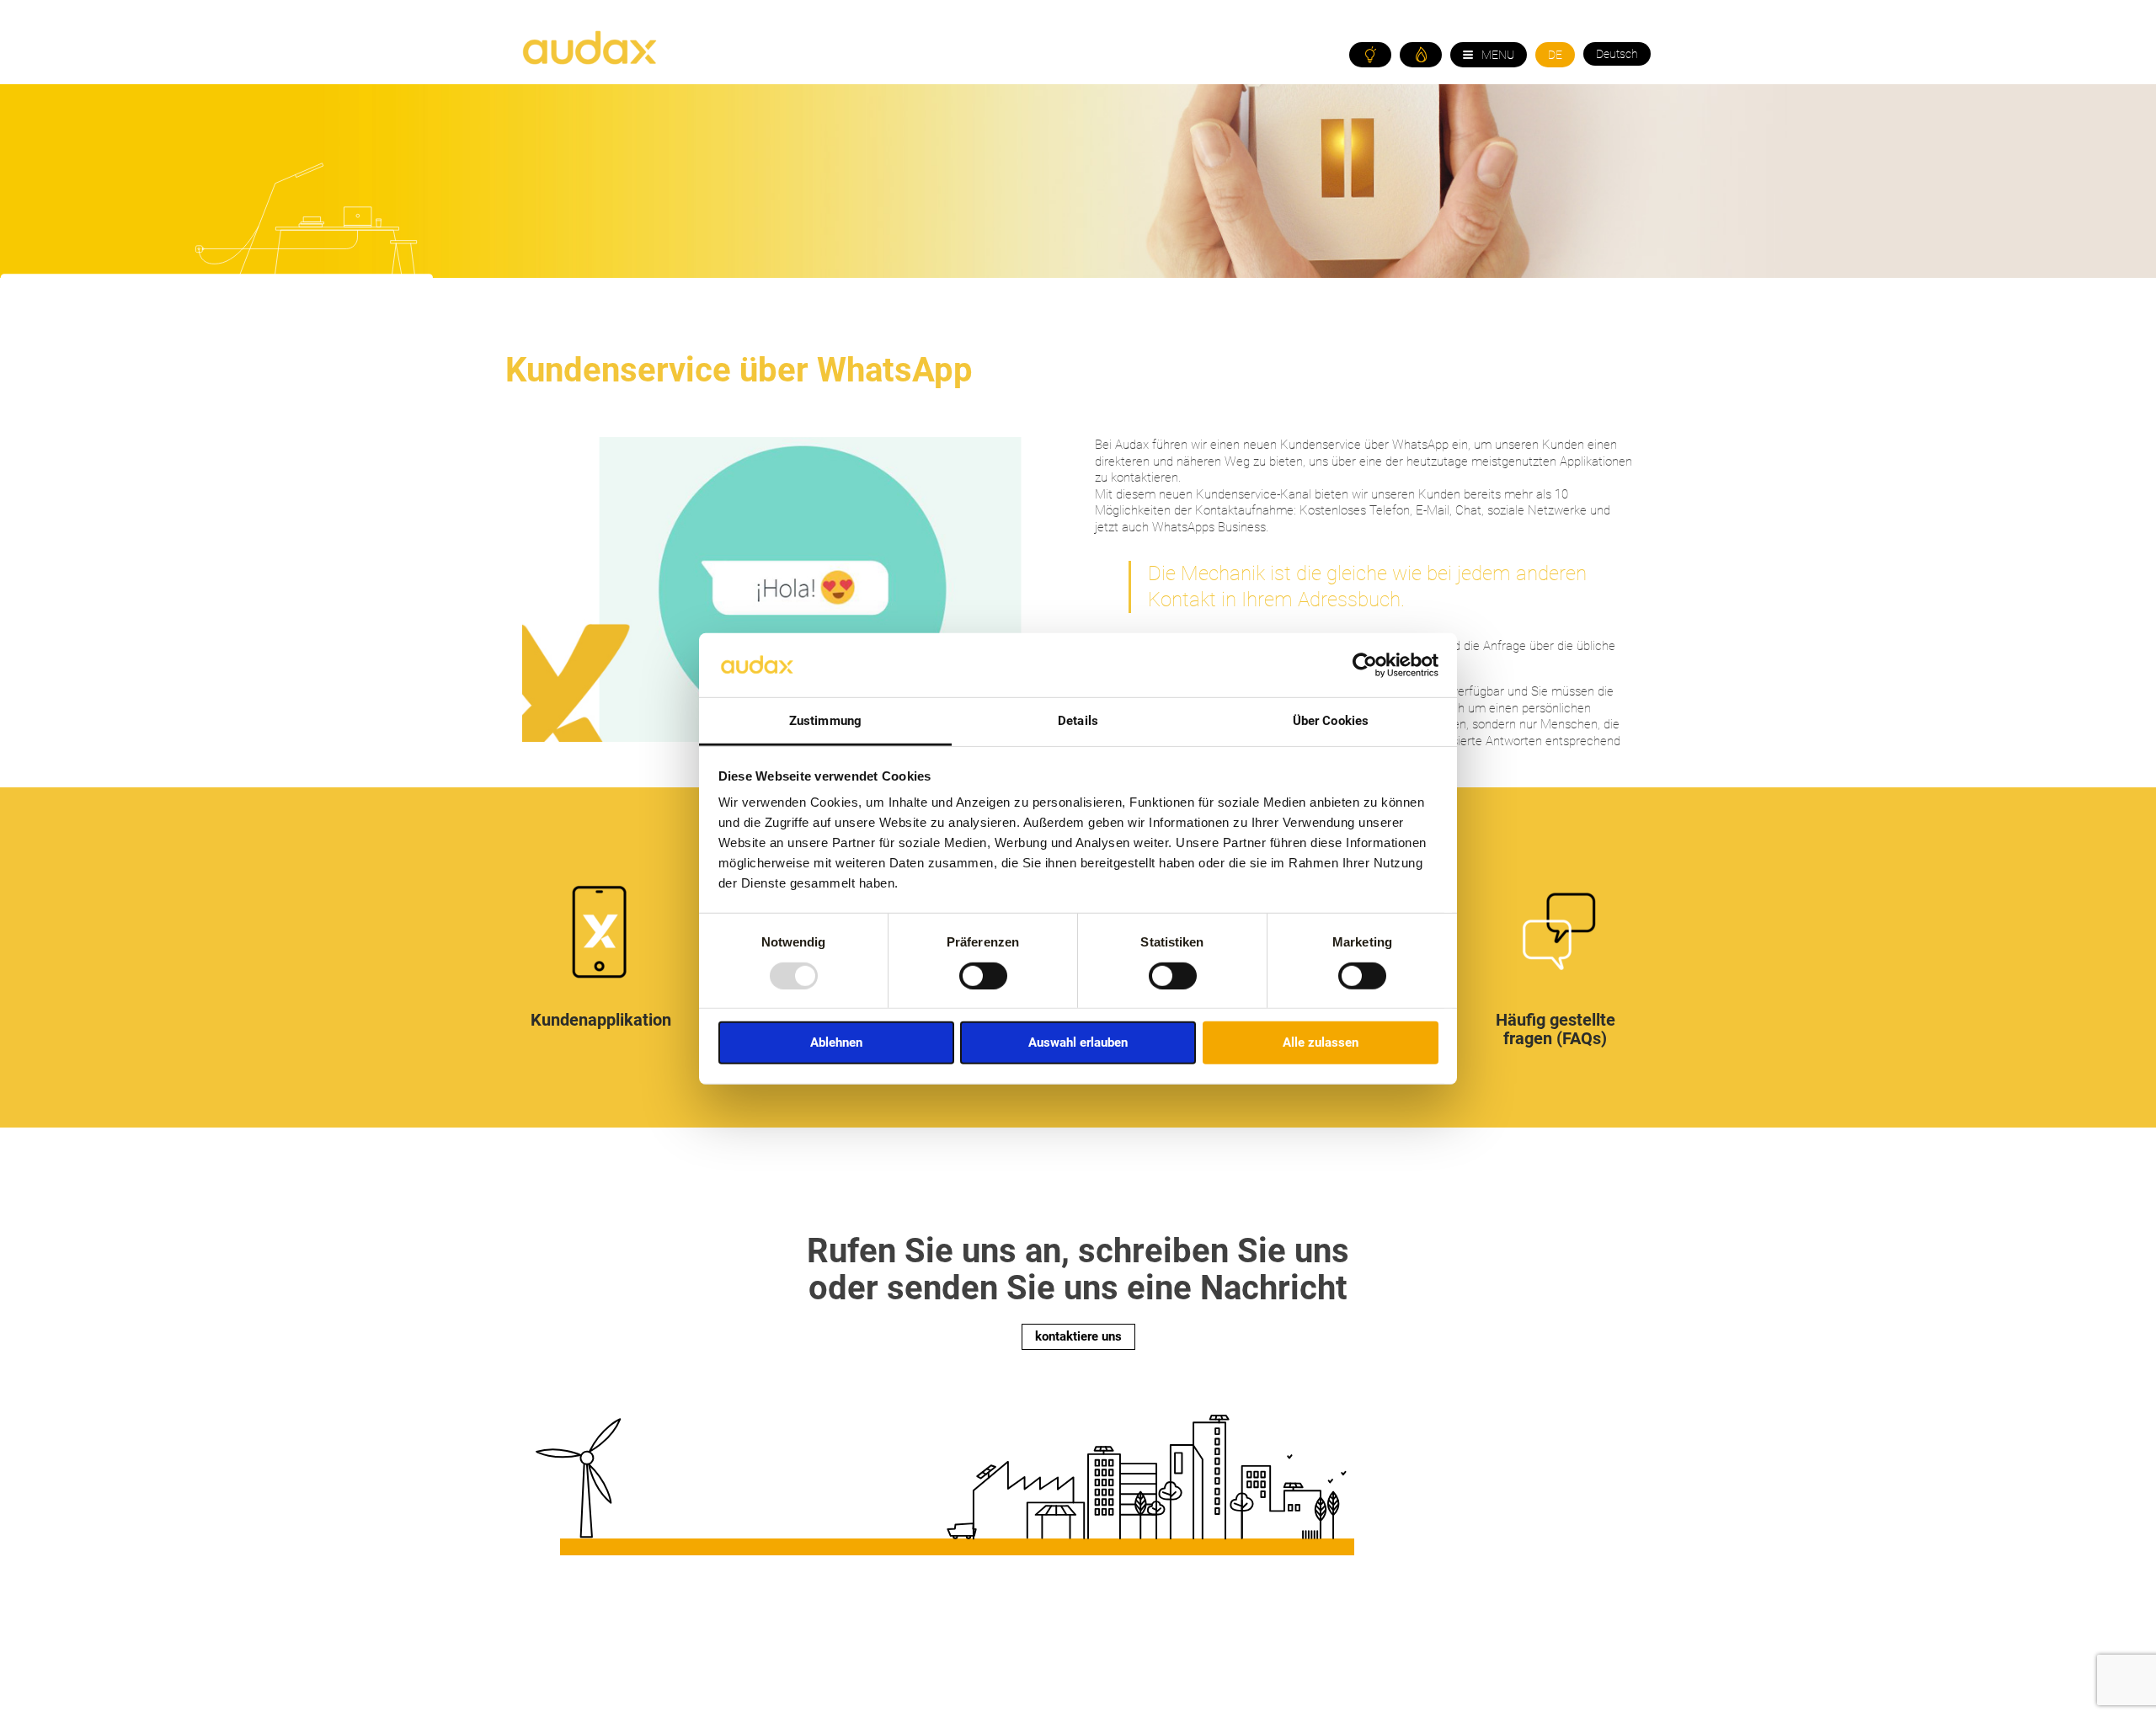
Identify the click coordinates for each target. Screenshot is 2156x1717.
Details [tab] (1078, 721)
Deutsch (1617, 54)
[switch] (983, 975)
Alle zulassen (1321, 1042)
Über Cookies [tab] (1331, 721)
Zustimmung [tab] (825, 721)
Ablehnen (836, 1042)
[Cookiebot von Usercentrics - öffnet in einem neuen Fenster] (1365, 665)
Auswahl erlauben (1078, 1042)
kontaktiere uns (1078, 1336)
